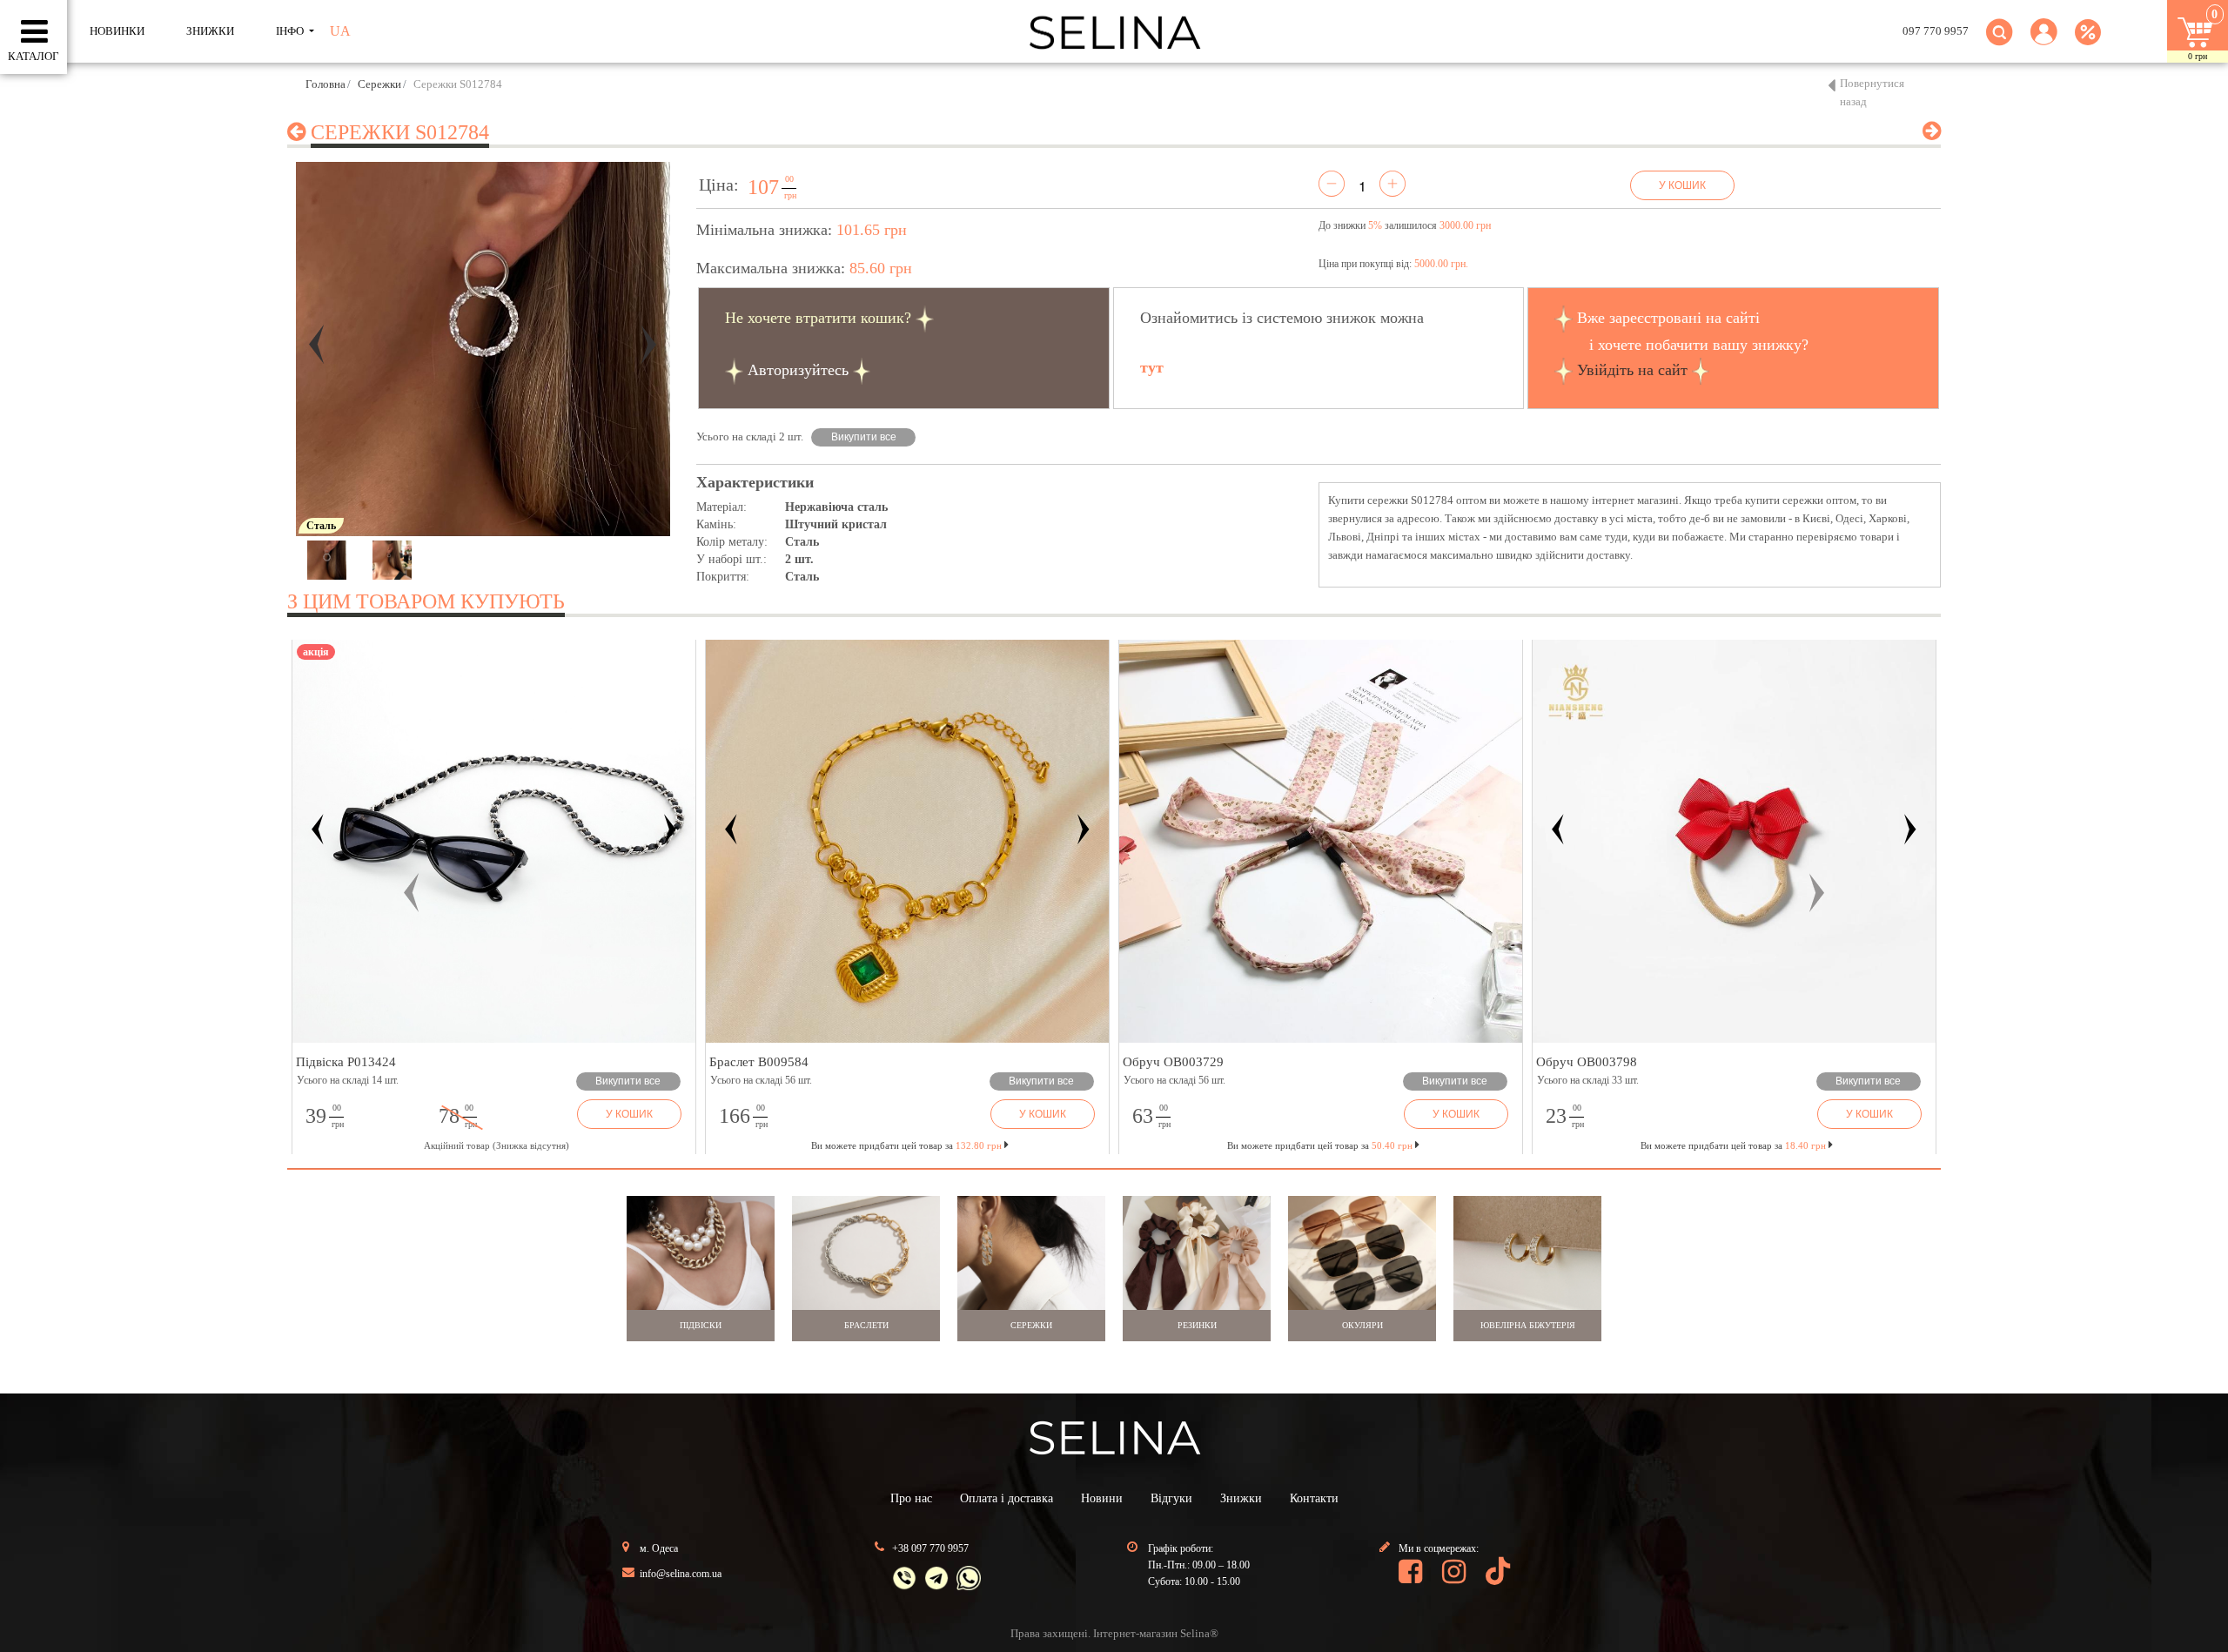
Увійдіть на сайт (1632, 370)
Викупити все (864, 437)
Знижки (1241, 1498)
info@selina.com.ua (681, 1574)
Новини (1102, 1498)
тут (1152, 367)
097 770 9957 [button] (1936, 31)
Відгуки (1171, 1498)
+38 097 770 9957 (930, 1548)
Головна (325, 84)
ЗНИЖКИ (210, 31)
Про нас (911, 1498)
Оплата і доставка (1007, 1498)
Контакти (1314, 1498)
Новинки (117, 31)
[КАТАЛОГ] (34, 32)
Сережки (379, 84)
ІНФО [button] (291, 31)
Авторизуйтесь (798, 370)
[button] (2044, 42)
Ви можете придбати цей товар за (906, 1145)
